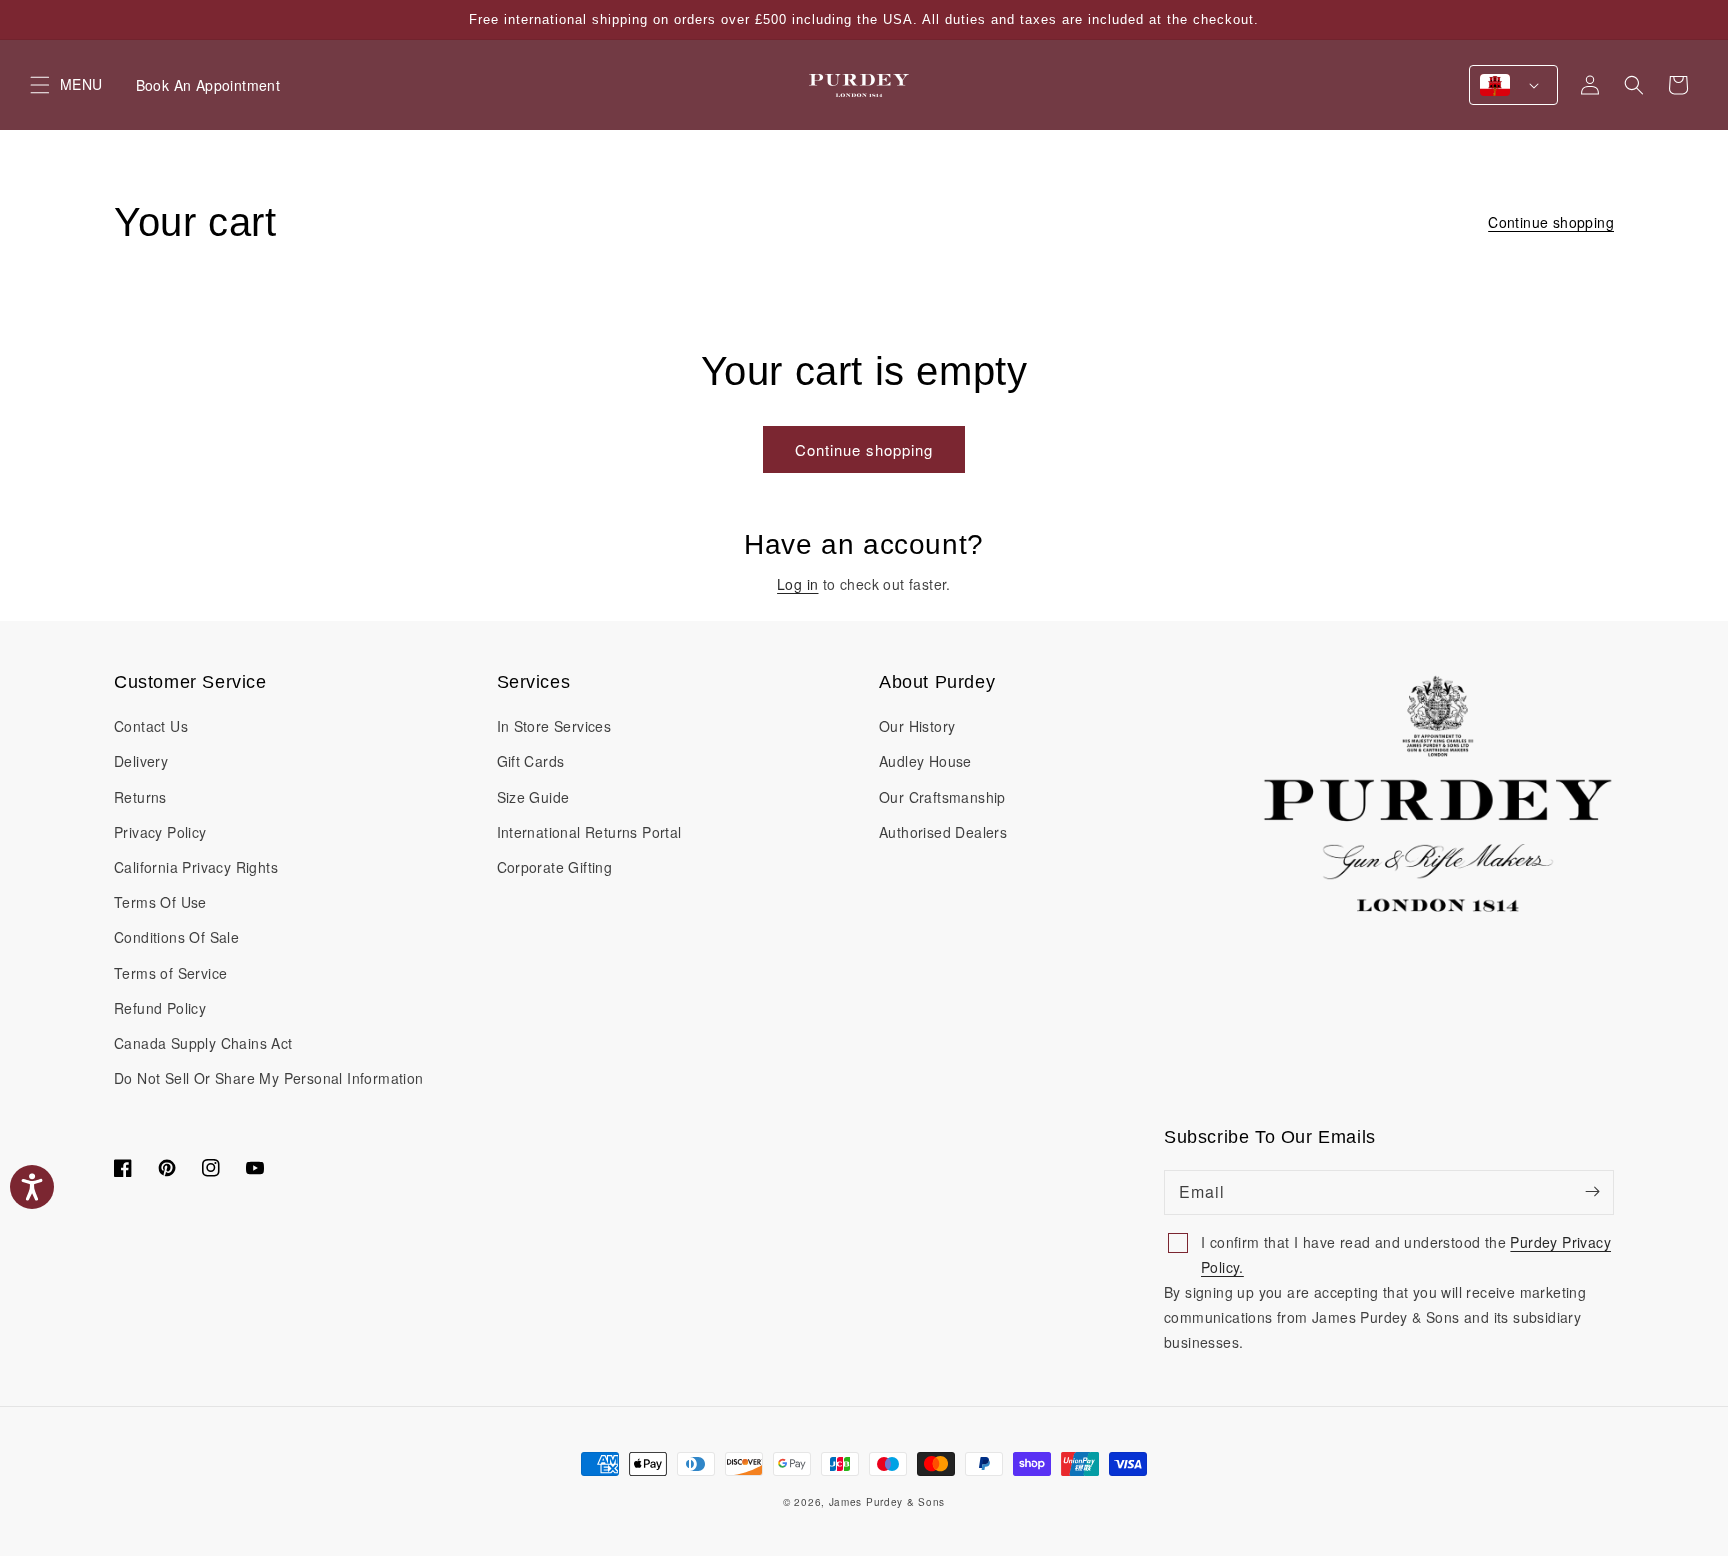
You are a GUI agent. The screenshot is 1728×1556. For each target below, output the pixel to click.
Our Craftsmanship (942, 797)
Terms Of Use (160, 902)
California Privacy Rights (196, 867)
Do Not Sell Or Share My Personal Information (269, 1078)
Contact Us (151, 726)
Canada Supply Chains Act (203, 1043)
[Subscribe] (1592, 1192)
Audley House (925, 761)
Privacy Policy (160, 832)
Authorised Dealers (943, 832)
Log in (797, 584)
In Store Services (554, 726)
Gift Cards (531, 761)
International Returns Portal (589, 832)
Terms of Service (170, 973)
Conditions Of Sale (176, 937)
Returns (140, 797)
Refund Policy (160, 1008)
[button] (1634, 85)
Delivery (141, 761)
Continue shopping (1551, 222)
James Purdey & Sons (887, 1502)
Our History (917, 726)
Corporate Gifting (555, 867)
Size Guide (533, 797)
